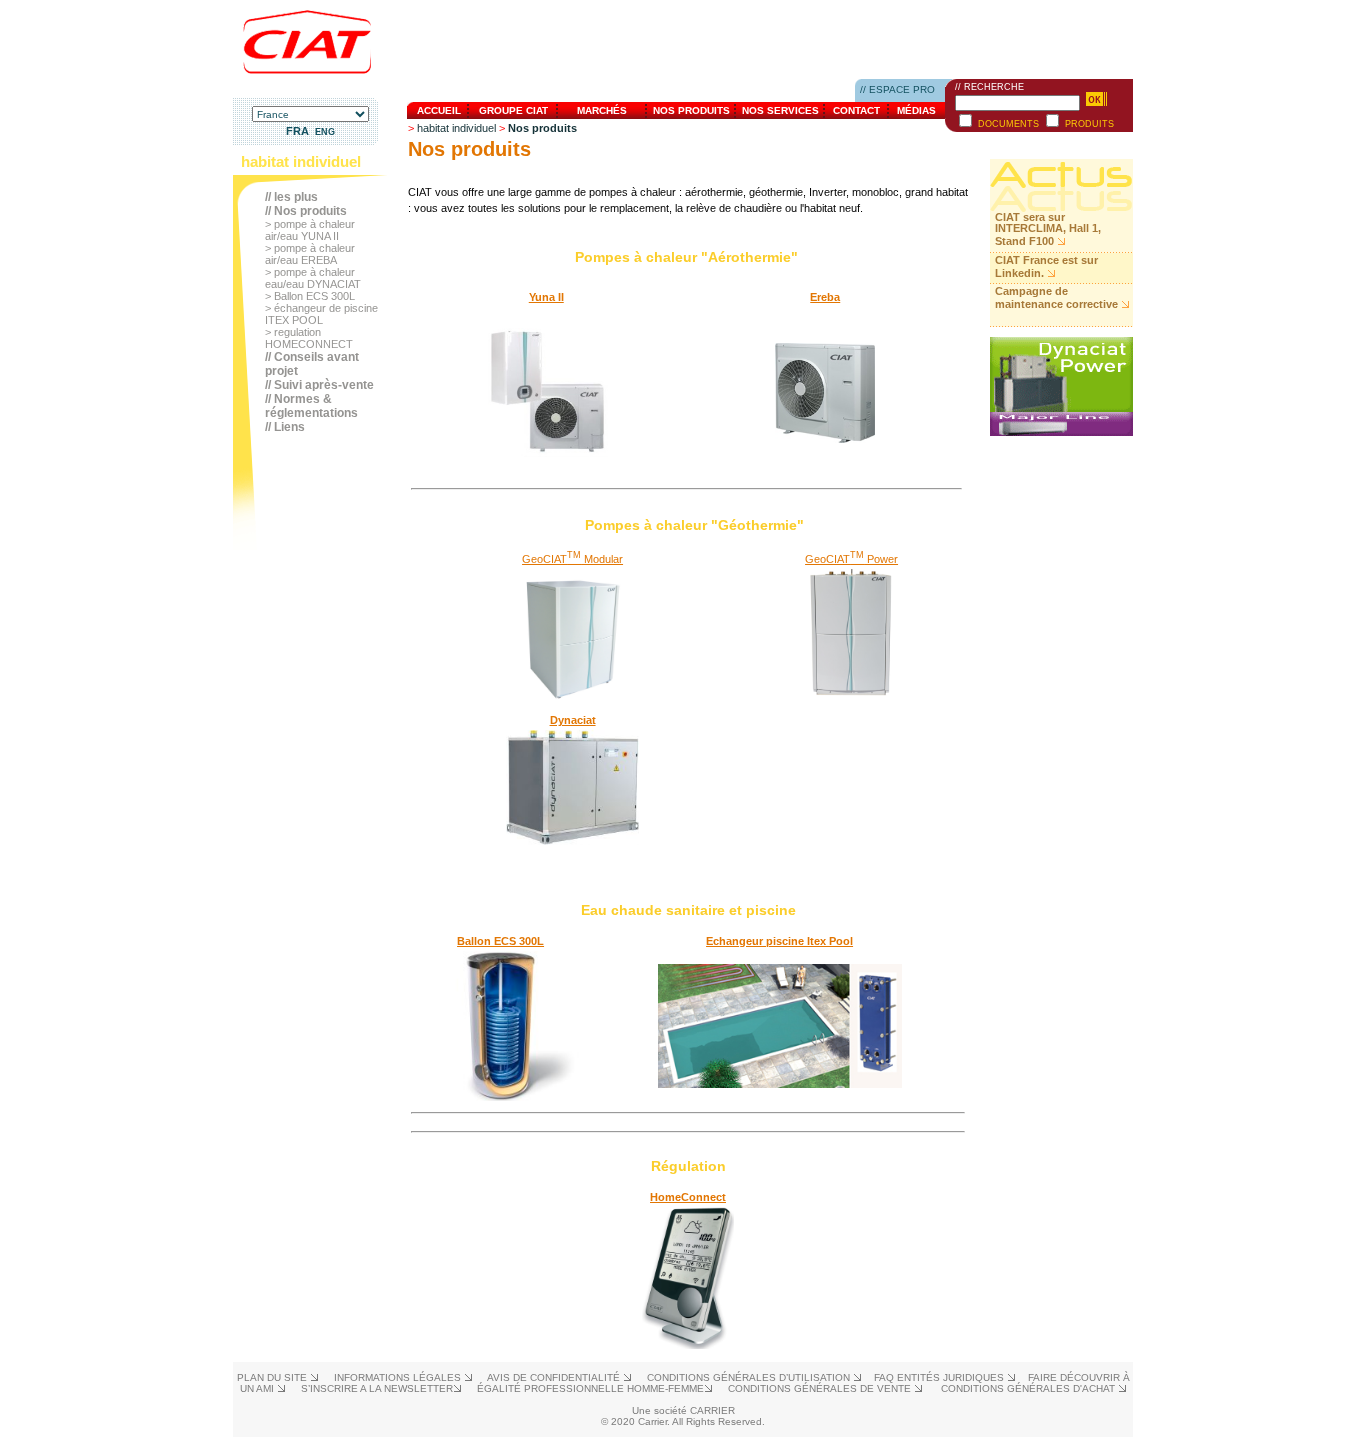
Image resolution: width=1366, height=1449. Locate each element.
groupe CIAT (513, 110)
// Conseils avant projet (312, 364)
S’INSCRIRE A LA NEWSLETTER (377, 1388)
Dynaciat (573, 720)
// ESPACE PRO (897, 89)
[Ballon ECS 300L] (500, 1097)
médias (916, 110)
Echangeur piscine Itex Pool (779, 941)
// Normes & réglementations (311, 406)
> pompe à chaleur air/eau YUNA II (310, 230)
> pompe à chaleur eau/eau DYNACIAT (313, 278)
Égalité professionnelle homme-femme (590, 1388)
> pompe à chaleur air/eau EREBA (310, 254)
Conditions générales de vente (821, 1388)
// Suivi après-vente (319, 385)
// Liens (285, 427)
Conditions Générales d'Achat (1029, 1388)
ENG (325, 132)
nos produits (691, 110)
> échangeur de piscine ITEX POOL (321, 314)
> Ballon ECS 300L (310, 296)
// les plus (291, 197)
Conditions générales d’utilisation (750, 1377)
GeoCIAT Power (851, 559)
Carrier (712, 1410)
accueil (439, 110)
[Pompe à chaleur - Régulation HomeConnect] (688, 1345)
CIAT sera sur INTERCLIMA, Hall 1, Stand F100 (1048, 229)
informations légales (399, 1377)
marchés (602, 110)
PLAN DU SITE (273, 1377)
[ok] (1096, 99)
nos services (780, 110)
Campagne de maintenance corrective (1056, 297)
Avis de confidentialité (555, 1377)
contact (856, 110)
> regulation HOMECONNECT (309, 338)
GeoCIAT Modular (572, 559)
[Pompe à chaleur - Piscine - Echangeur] (780, 1084)
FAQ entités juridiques (940, 1377)
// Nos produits (306, 211)
